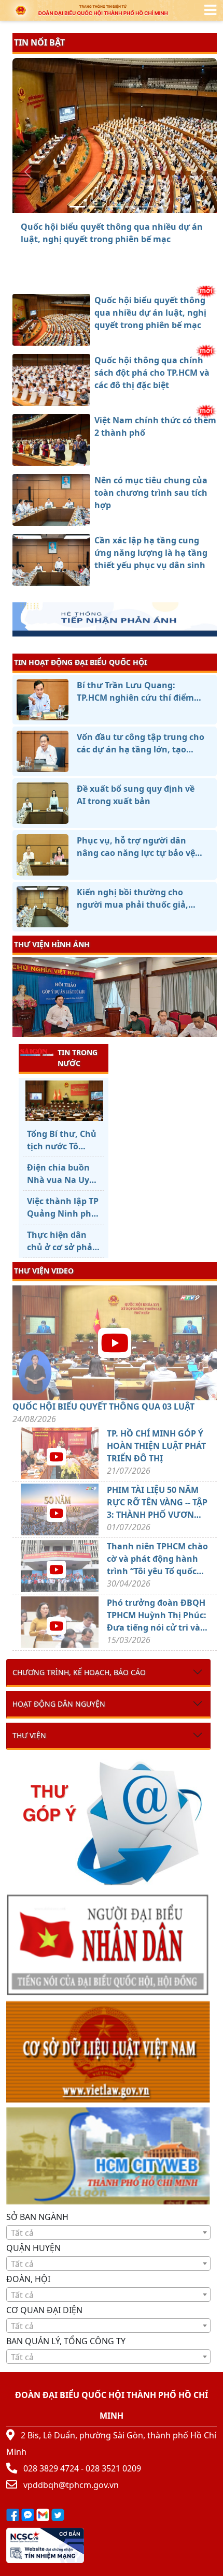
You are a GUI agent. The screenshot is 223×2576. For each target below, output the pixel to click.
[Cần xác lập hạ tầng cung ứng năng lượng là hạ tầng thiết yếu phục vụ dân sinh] (152, 207)
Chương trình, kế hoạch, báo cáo (79, 1672)
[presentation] (19, 998)
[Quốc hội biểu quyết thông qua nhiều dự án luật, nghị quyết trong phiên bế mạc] (77, 207)
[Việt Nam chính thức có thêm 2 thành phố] (115, 207)
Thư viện (29, 1735)
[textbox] (108, 2233)
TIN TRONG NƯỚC (78, 1058)
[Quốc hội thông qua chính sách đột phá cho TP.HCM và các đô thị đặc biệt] (96, 207)
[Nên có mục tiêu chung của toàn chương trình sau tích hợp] (133, 207)
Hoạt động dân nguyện (59, 1704)
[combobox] (108, 2232)
